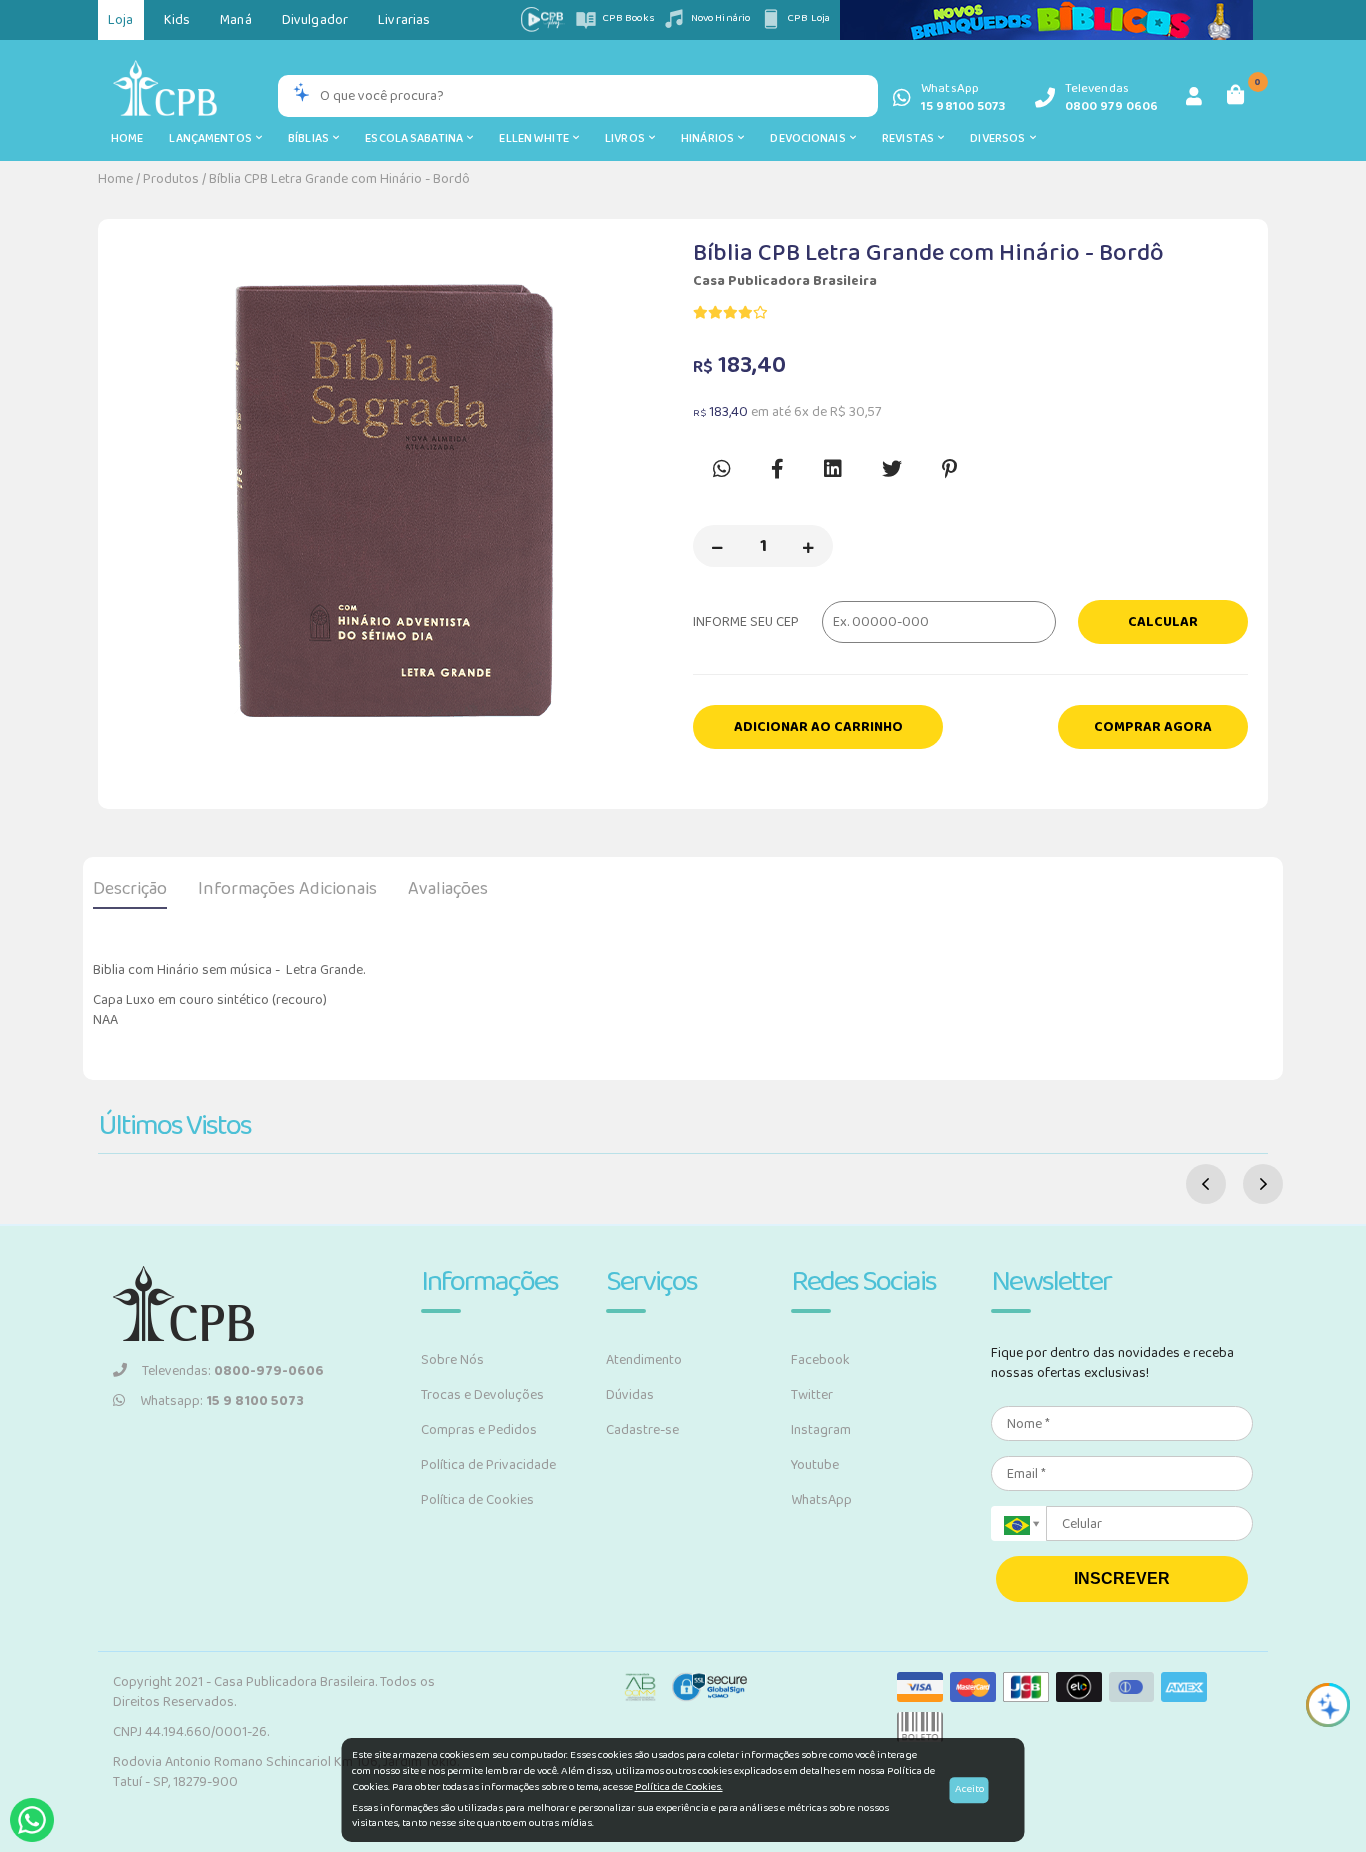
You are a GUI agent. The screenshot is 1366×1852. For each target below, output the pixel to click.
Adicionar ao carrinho (818, 727)
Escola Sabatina (416, 138)
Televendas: (233, 1371)
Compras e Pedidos (479, 1430)
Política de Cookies (477, 1500)
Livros (627, 138)
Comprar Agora (1153, 727)
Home (127, 138)
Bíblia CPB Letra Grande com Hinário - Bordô (339, 179)
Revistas (910, 138)
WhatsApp (821, 1500)
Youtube (815, 1465)
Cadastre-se (642, 1430)
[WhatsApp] (32, 1820)
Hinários (709, 138)
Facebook (820, 1360)
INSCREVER (1122, 1578)
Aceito (969, 1789)
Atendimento (644, 1360)
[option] (395, 494)
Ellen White (536, 138)
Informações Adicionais (287, 889)
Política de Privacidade (488, 1465)
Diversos (999, 138)
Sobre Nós (452, 1360)
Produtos (171, 179)
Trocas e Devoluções (482, 1395)
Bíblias (310, 138)
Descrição (130, 889)
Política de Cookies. (679, 1787)
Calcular (1163, 622)
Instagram (821, 1430)
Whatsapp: (222, 1401)
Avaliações (448, 889)
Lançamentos (212, 138)
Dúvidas (630, 1395)
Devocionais (810, 138)
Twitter (812, 1395)
